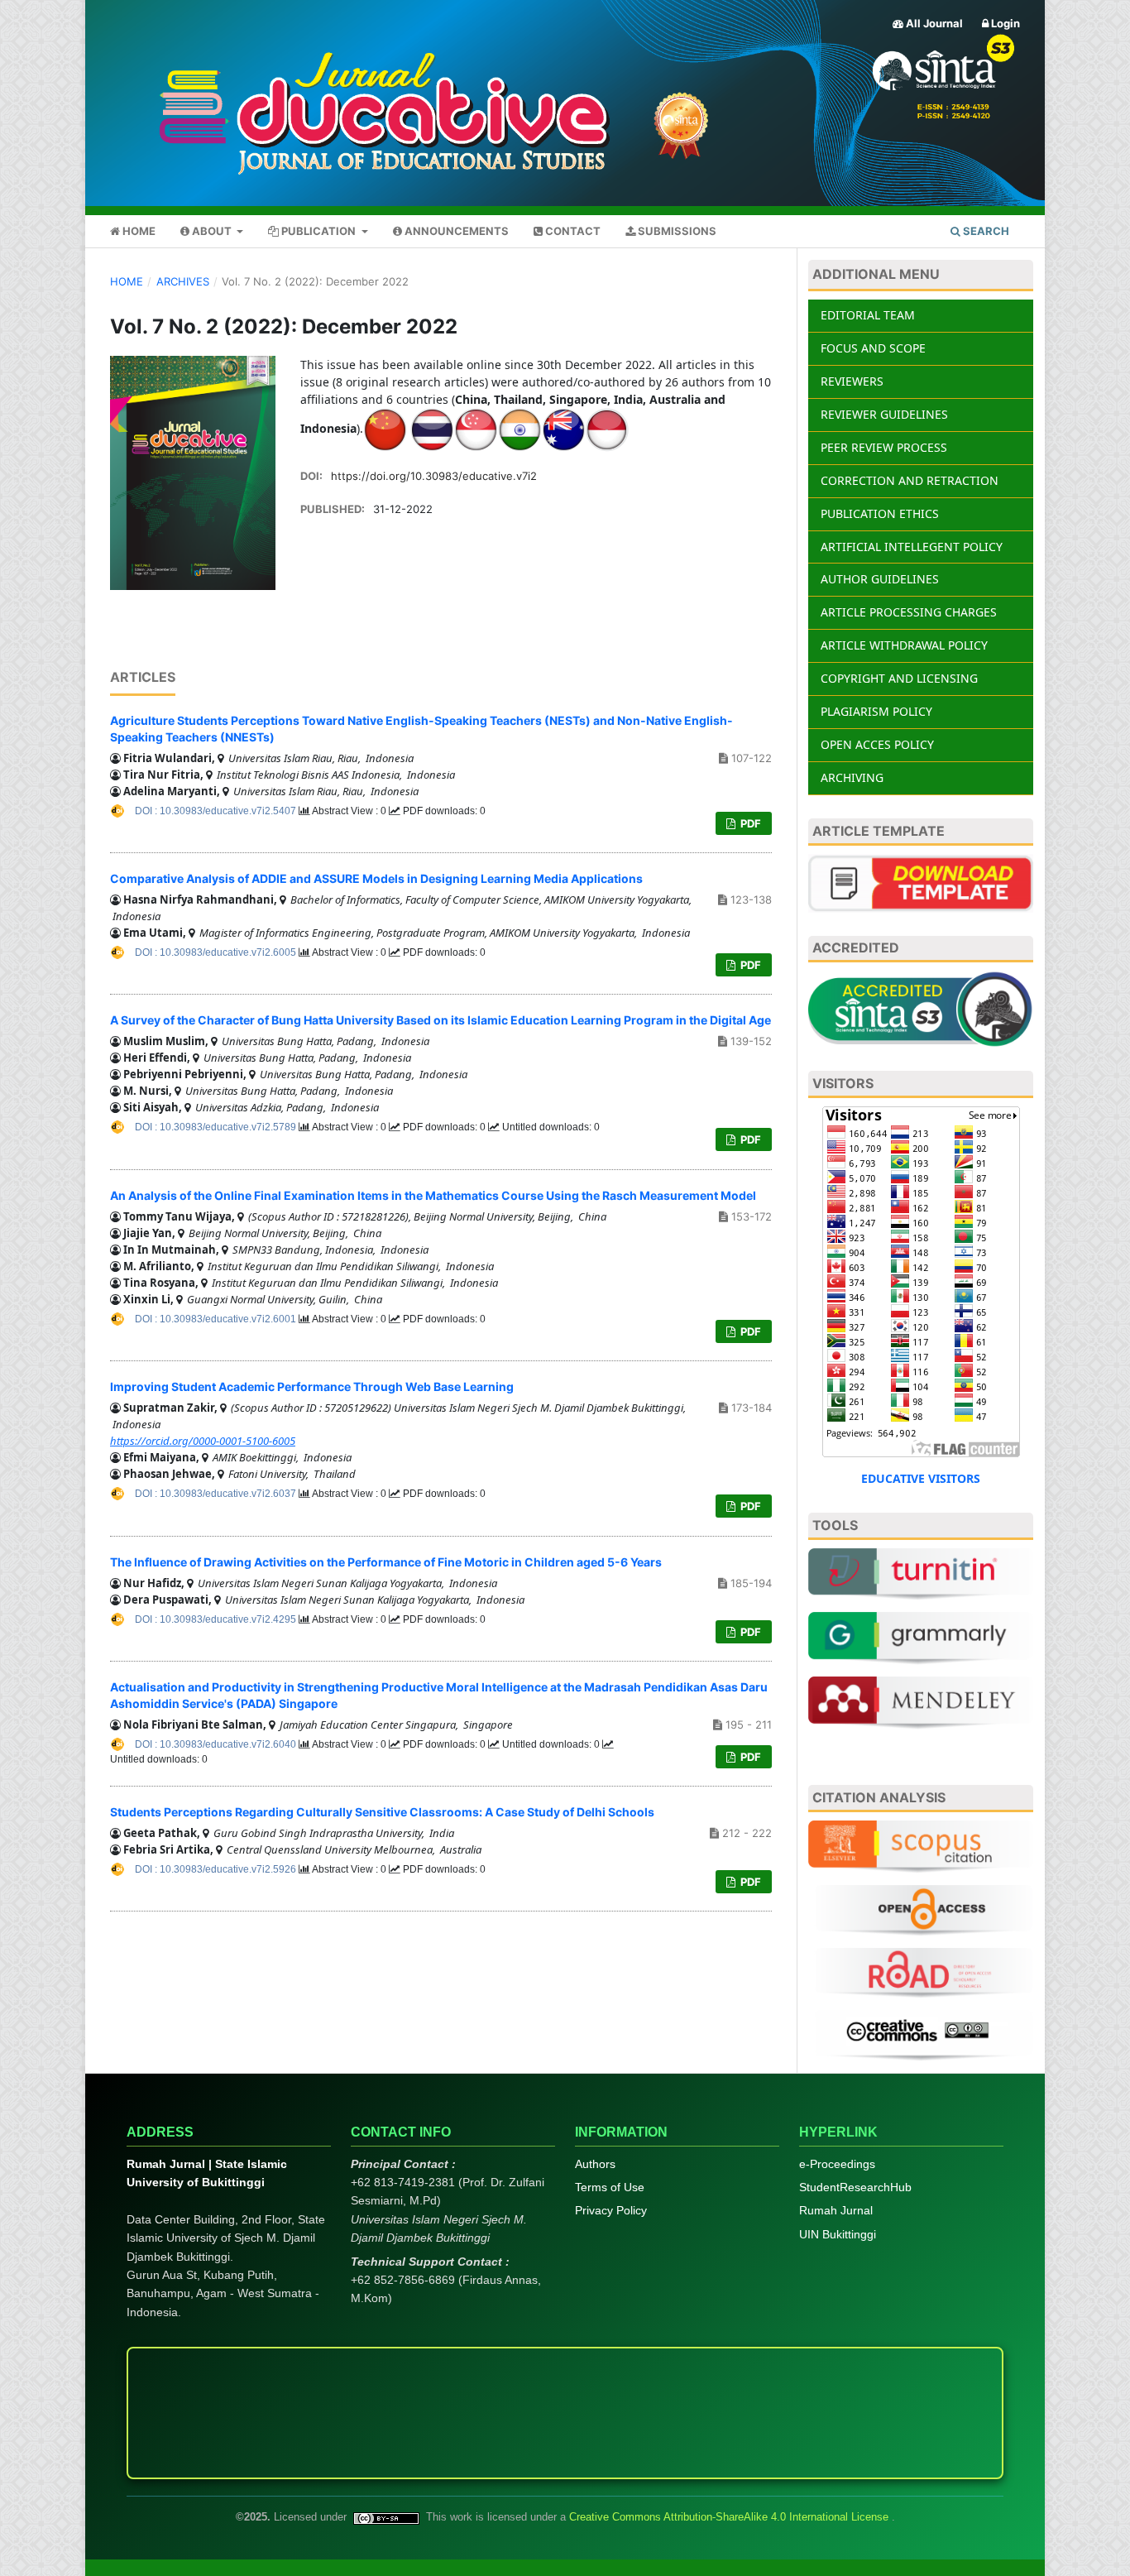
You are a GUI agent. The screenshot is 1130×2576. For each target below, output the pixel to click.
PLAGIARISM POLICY (876, 711)
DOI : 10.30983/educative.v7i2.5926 (217, 1869)
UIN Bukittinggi (838, 2234)
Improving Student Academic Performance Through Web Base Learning (312, 1386)
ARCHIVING (852, 777)
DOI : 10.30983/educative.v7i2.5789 (217, 1127)
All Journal (933, 23)
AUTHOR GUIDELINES (880, 579)
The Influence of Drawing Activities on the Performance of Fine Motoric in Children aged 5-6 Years (386, 1562)
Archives (183, 281)
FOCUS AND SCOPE (873, 348)
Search (985, 231)
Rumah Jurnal (836, 2210)
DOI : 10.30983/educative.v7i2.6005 (217, 952)
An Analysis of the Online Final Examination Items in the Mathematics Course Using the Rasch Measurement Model (433, 1195)
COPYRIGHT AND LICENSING (899, 678)
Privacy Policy (611, 2210)
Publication (318, 231)
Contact (572, 231)
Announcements (455, 231)
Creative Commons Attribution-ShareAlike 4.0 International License (730, 2517)
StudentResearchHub (855, 2187)
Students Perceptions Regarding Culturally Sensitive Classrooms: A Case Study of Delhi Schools (382, 1812)
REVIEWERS (852, 381)
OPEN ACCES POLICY (877, 744)
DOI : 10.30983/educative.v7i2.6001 (217, 1319)
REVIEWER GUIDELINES (884, 414)
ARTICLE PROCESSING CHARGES (909, 612)
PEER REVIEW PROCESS (884, 447)
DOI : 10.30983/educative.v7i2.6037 (217, 1494)
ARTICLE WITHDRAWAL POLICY (904, 645)
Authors (595, 2164)
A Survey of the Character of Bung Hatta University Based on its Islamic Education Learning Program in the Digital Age (441, 1020)
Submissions (676, 231)
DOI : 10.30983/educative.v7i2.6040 (217, 1744)
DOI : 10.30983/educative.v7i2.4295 (217, 1619)
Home (138, 231)
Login (1004, 23)
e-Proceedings (837, 2164)
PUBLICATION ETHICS (880, 513)
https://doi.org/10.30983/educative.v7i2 (434, 476)
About (212, 231)
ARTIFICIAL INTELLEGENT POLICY (912, 547)
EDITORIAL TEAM (868, 315)
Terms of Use (610, 2187)
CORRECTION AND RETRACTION (910, 480)
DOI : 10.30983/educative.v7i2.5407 (217, 811)
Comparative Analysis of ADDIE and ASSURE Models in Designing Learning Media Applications (376, 878)
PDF (749, 823)
